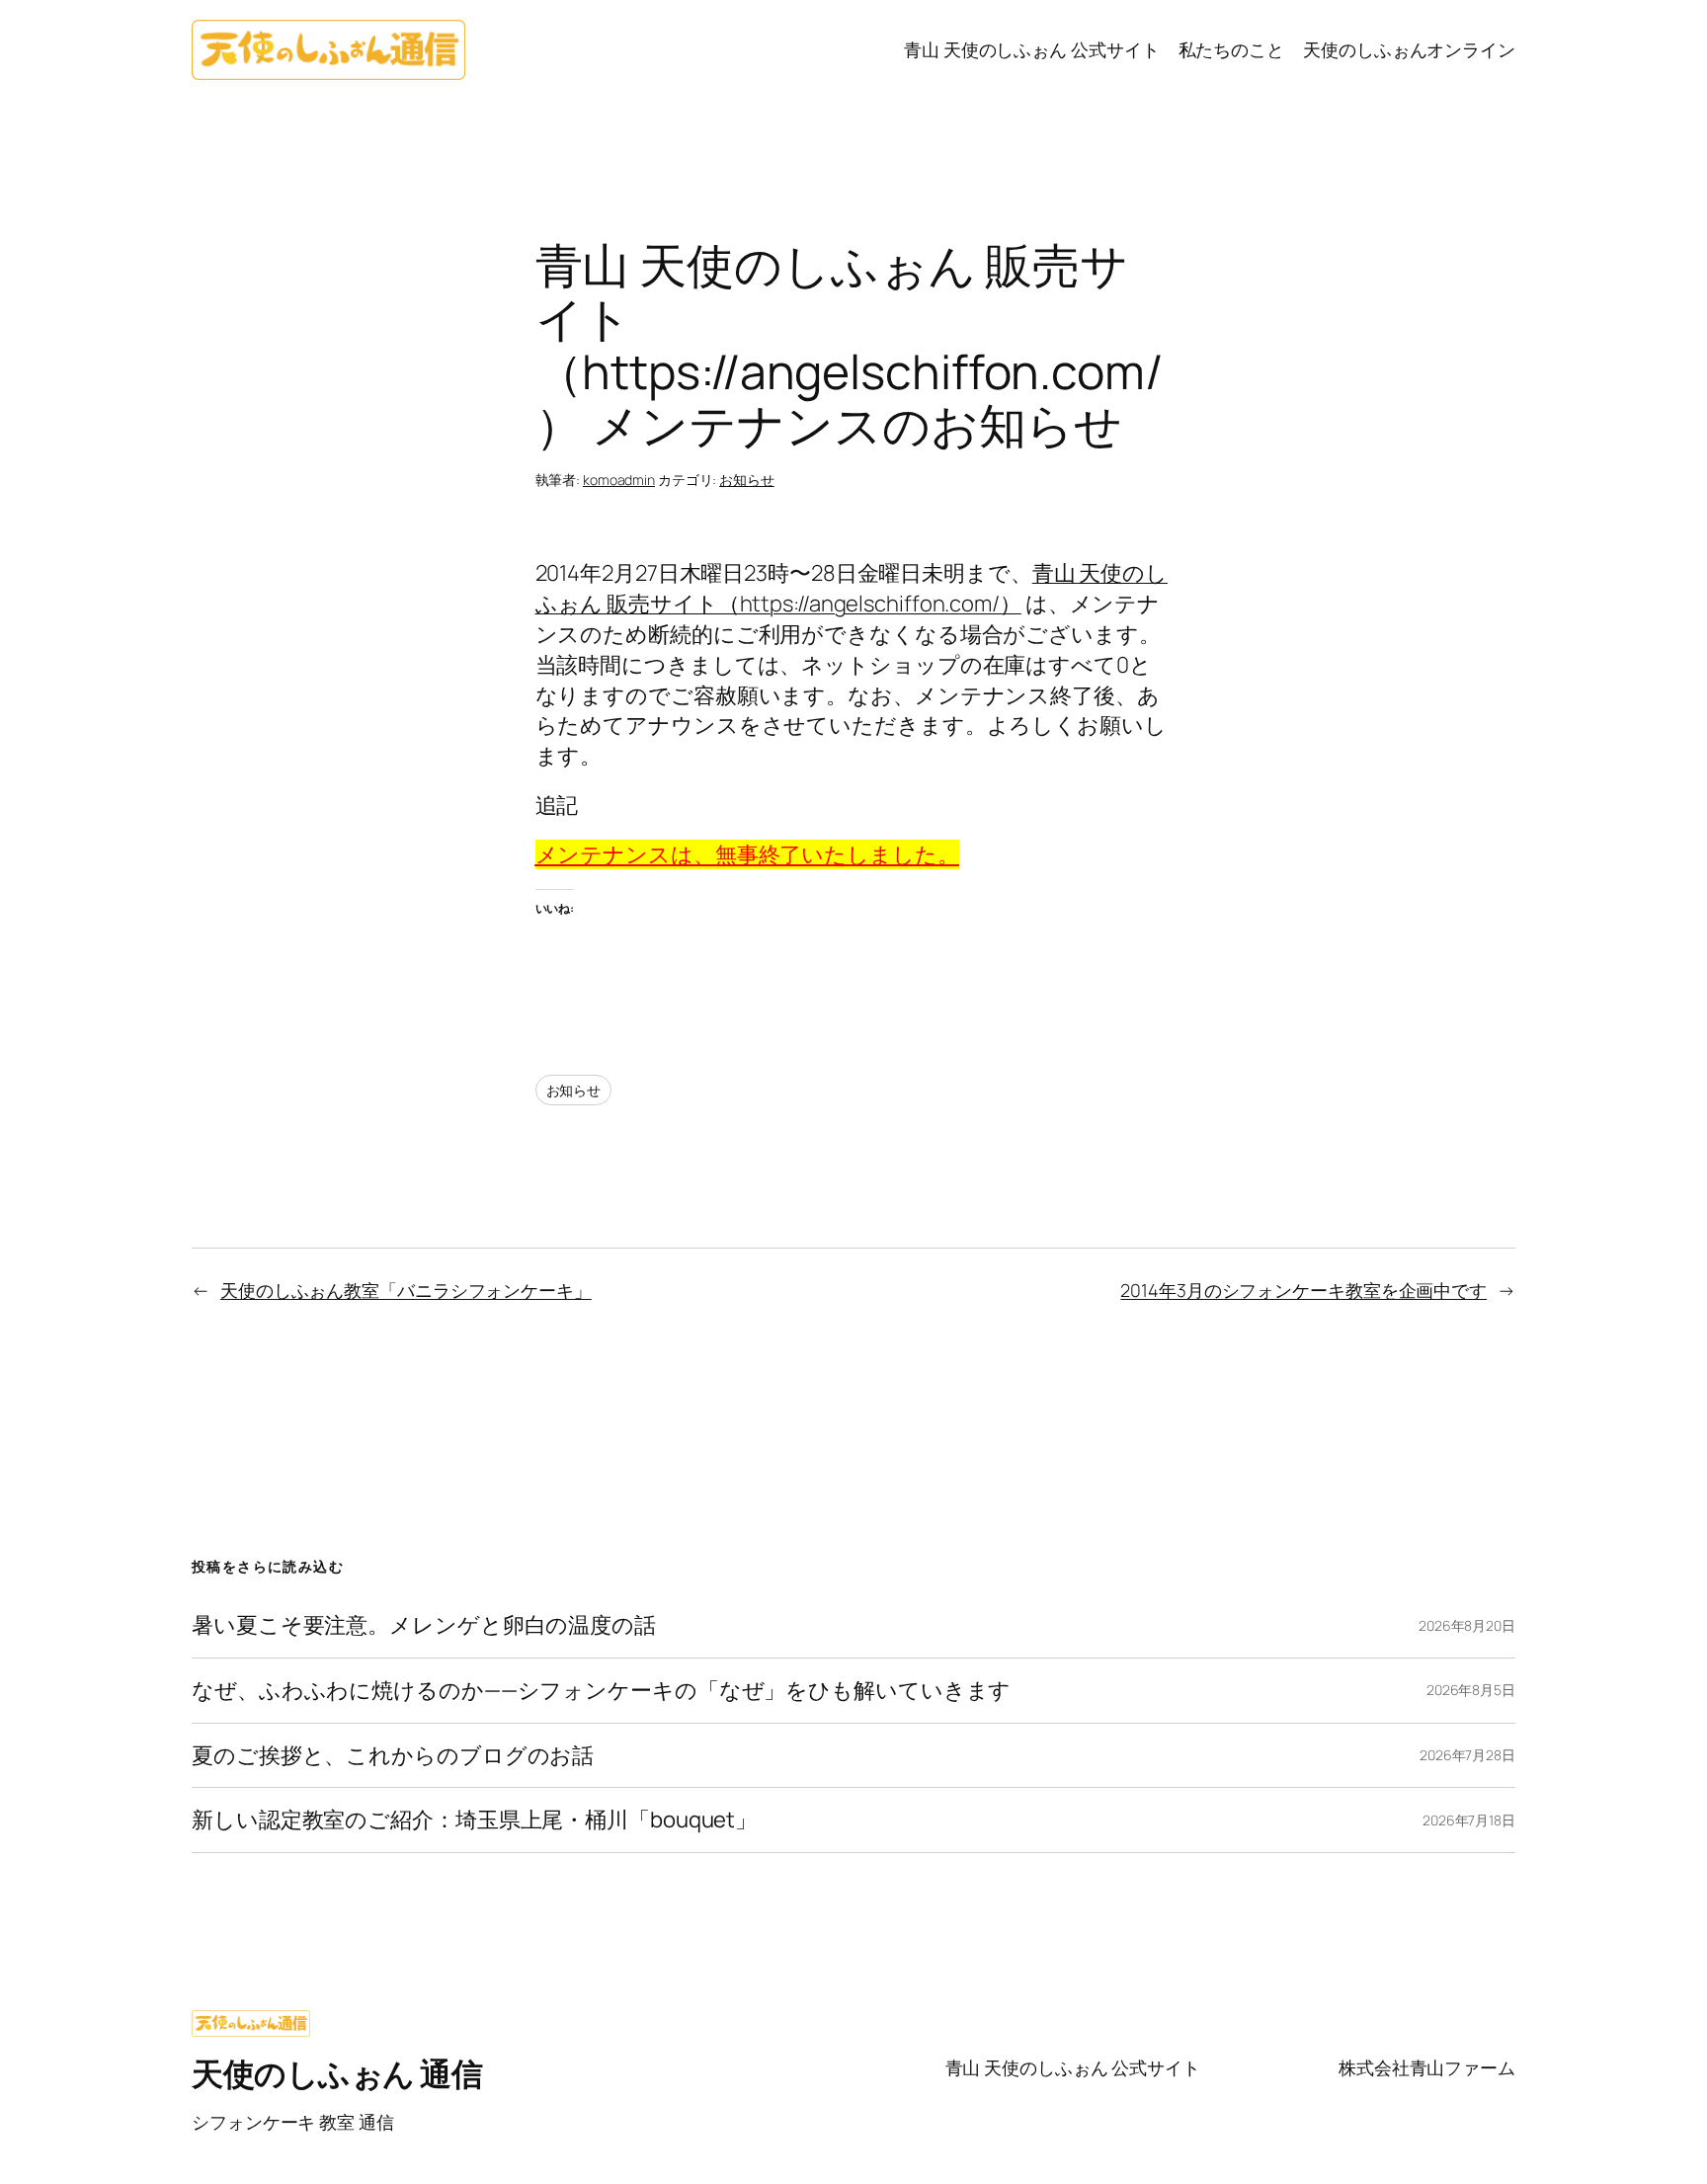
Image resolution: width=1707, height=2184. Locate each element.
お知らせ (747, 480)
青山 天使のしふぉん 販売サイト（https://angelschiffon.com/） (852, 588)
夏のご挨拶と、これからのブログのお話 (393, 1756)
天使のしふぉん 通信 (337, 2073)
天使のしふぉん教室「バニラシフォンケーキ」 (406, 1290)
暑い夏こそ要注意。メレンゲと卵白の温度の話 (424, 1625)
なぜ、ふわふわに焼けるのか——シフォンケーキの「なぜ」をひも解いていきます (601, 1691)
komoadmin (619, 480)
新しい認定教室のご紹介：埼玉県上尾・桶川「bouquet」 (474, 1820)
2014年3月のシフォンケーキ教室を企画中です (1303, 1290)
